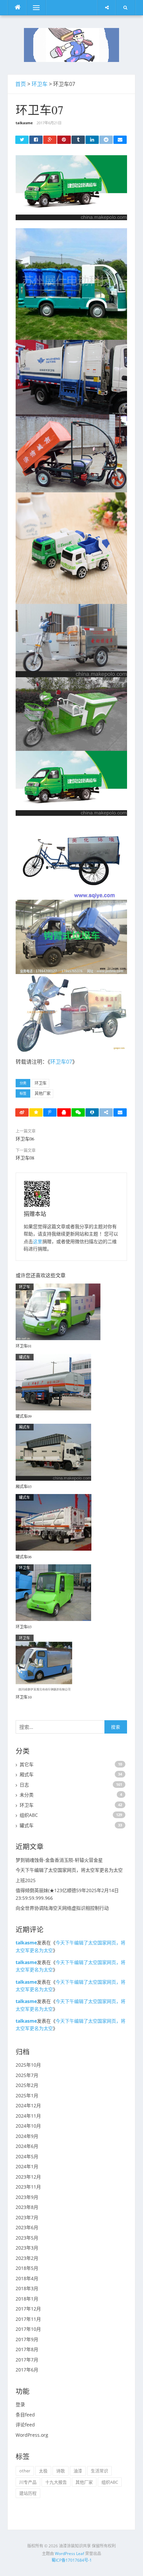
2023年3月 (27, 2248)
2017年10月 (28, 2329)
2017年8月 (27, 2349)
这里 (38, 1241)
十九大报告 (56, 2482)
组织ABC (29, 1815)
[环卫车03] (53, 1592)
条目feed (25, 2415)
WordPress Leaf (70, 2554)
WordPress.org (32, 2435)
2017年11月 (28, 2319)
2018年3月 (27, 2288)
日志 (24, 1785)
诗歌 (61, 2471)
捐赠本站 (35, 1214)
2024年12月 (28, 2105)
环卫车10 (24, 1697)
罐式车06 (24, 1557)
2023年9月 (27, 2197)
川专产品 (28, 2482)
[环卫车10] (44, 1662)
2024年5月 (27, 2156)
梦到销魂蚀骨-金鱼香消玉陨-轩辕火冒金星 (59, 1860)
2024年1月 (27, 2166)
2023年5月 (27, 2238)
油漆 (78, 2471)
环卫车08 (25, 1158)
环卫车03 (24, 1627)
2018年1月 (27, 2299)
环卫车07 (61, 1062)
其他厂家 (43, 1093)
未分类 (27, 1795)
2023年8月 (27, 2207)
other (25, 2471)
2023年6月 (27, 2227)
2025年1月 (27, 2095)
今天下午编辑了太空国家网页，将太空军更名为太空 (69, 1870)
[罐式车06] (54, 1522)
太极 (43, 2471)
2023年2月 (27, 2258)
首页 (21, 84)
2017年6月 (27, 2370)
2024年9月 (27, 2136)
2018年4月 (27, 2278)
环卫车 (40, 84)
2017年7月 (27, 2360)
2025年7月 (27, 2075)
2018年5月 (27, 2268)
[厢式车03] (53, 1452)
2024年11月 (28, 2116)
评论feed (25, 2425)
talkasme (24, 123)
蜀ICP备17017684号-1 (72, 2560)
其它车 (27, 1764)
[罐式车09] (53, 1381)
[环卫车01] (58, 1311)
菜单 (32, 7)
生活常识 (99, 2471)
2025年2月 (27, 2085)
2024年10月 (28, 2126)
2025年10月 (28, 2065)
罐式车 (25, 1357)
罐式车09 (24, 1416)
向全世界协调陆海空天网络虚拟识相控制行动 (62, 1908)
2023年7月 (27, 2217)
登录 (20, 2404)
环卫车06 (25, 1139)
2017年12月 (28, 2309)
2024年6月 (27, 2146)
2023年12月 (28, 2177)
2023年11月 (28, 2187)
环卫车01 (24, 1346)
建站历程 (28, 2493)
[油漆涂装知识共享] (71, 44)
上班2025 (26, 1880)
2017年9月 (27, 2339)
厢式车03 (24, 1486)
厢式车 (25, 1427)
